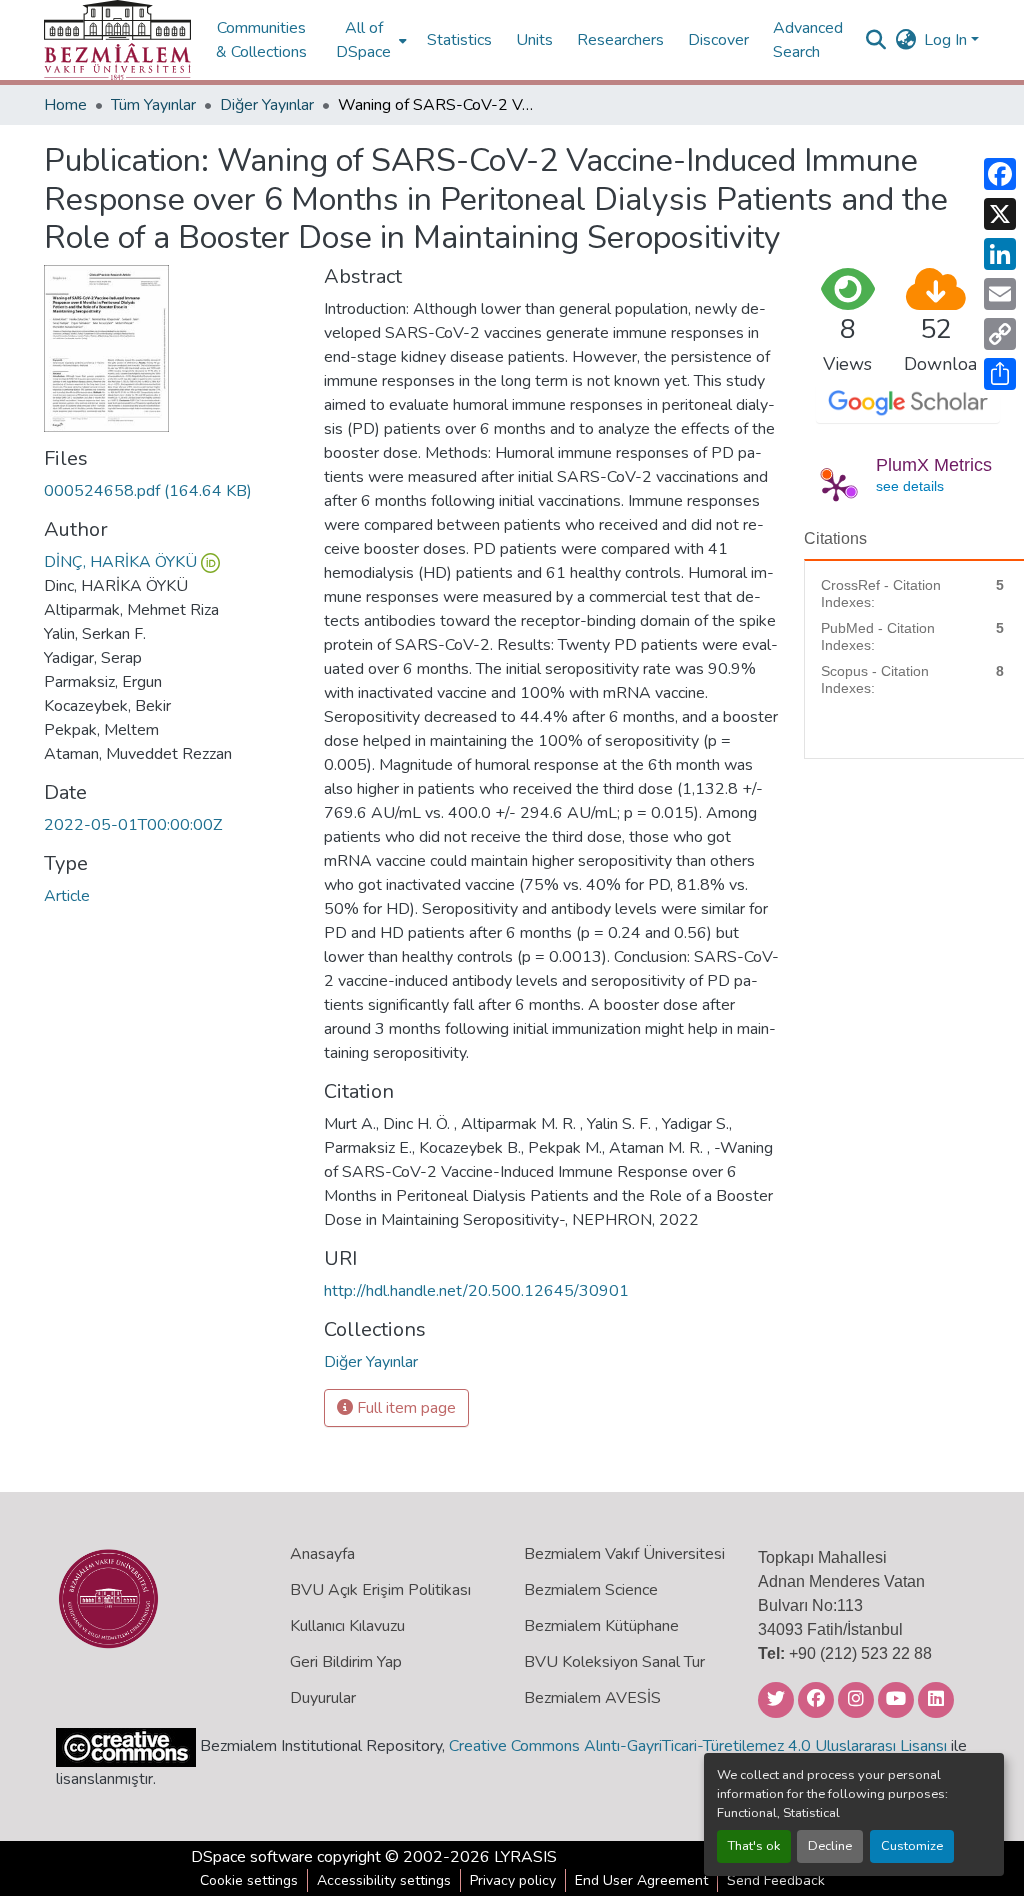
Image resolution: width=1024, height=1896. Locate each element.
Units (534, 40)
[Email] (1000, 294)
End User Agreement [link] (641, 1880)
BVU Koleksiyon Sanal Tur (614, 1662)
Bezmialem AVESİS (592, 1698)
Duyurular (323, 1698)
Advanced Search (808, 40)
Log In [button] (947, 40)
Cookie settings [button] (249, 1880)
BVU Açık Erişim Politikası (380, 1590)
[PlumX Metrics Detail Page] (836, 487)
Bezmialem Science (591, 1590)
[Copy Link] (1000, 334)
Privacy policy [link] (513, 1880)
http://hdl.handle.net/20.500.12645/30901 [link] (476, 1291)
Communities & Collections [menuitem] (261, 40)
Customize (912, 1846)
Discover (718, 40)
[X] (1000, 214)
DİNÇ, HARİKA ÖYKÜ (120, 562)
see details (910, 486)
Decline (830, 1846)
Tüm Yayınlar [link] (153, 105)
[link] (172, 491)
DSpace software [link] (252, 1857)
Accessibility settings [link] (384, 1880)
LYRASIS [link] (525, 1857)
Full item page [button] (404, 1408)
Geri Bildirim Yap (346, 1662)
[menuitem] (369, 40)
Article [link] (67, 896)
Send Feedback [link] (776, 1880)
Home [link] (65, 105)
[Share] (1000, 374)
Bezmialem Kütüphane (601, 1626)
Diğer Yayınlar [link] (267, 105)
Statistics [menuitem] (459, 40)
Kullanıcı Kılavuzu (347, 1626)
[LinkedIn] (1000, 254)
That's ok (754, 1846)
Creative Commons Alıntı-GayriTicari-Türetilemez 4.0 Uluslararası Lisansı (698, 1746)
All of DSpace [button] (363, 40)
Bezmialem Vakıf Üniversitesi (624, 1554)
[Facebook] (1000, 174)
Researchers (620, 40)
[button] (117, 40)
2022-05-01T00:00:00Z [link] (133, 825)
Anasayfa (322, 1554)
